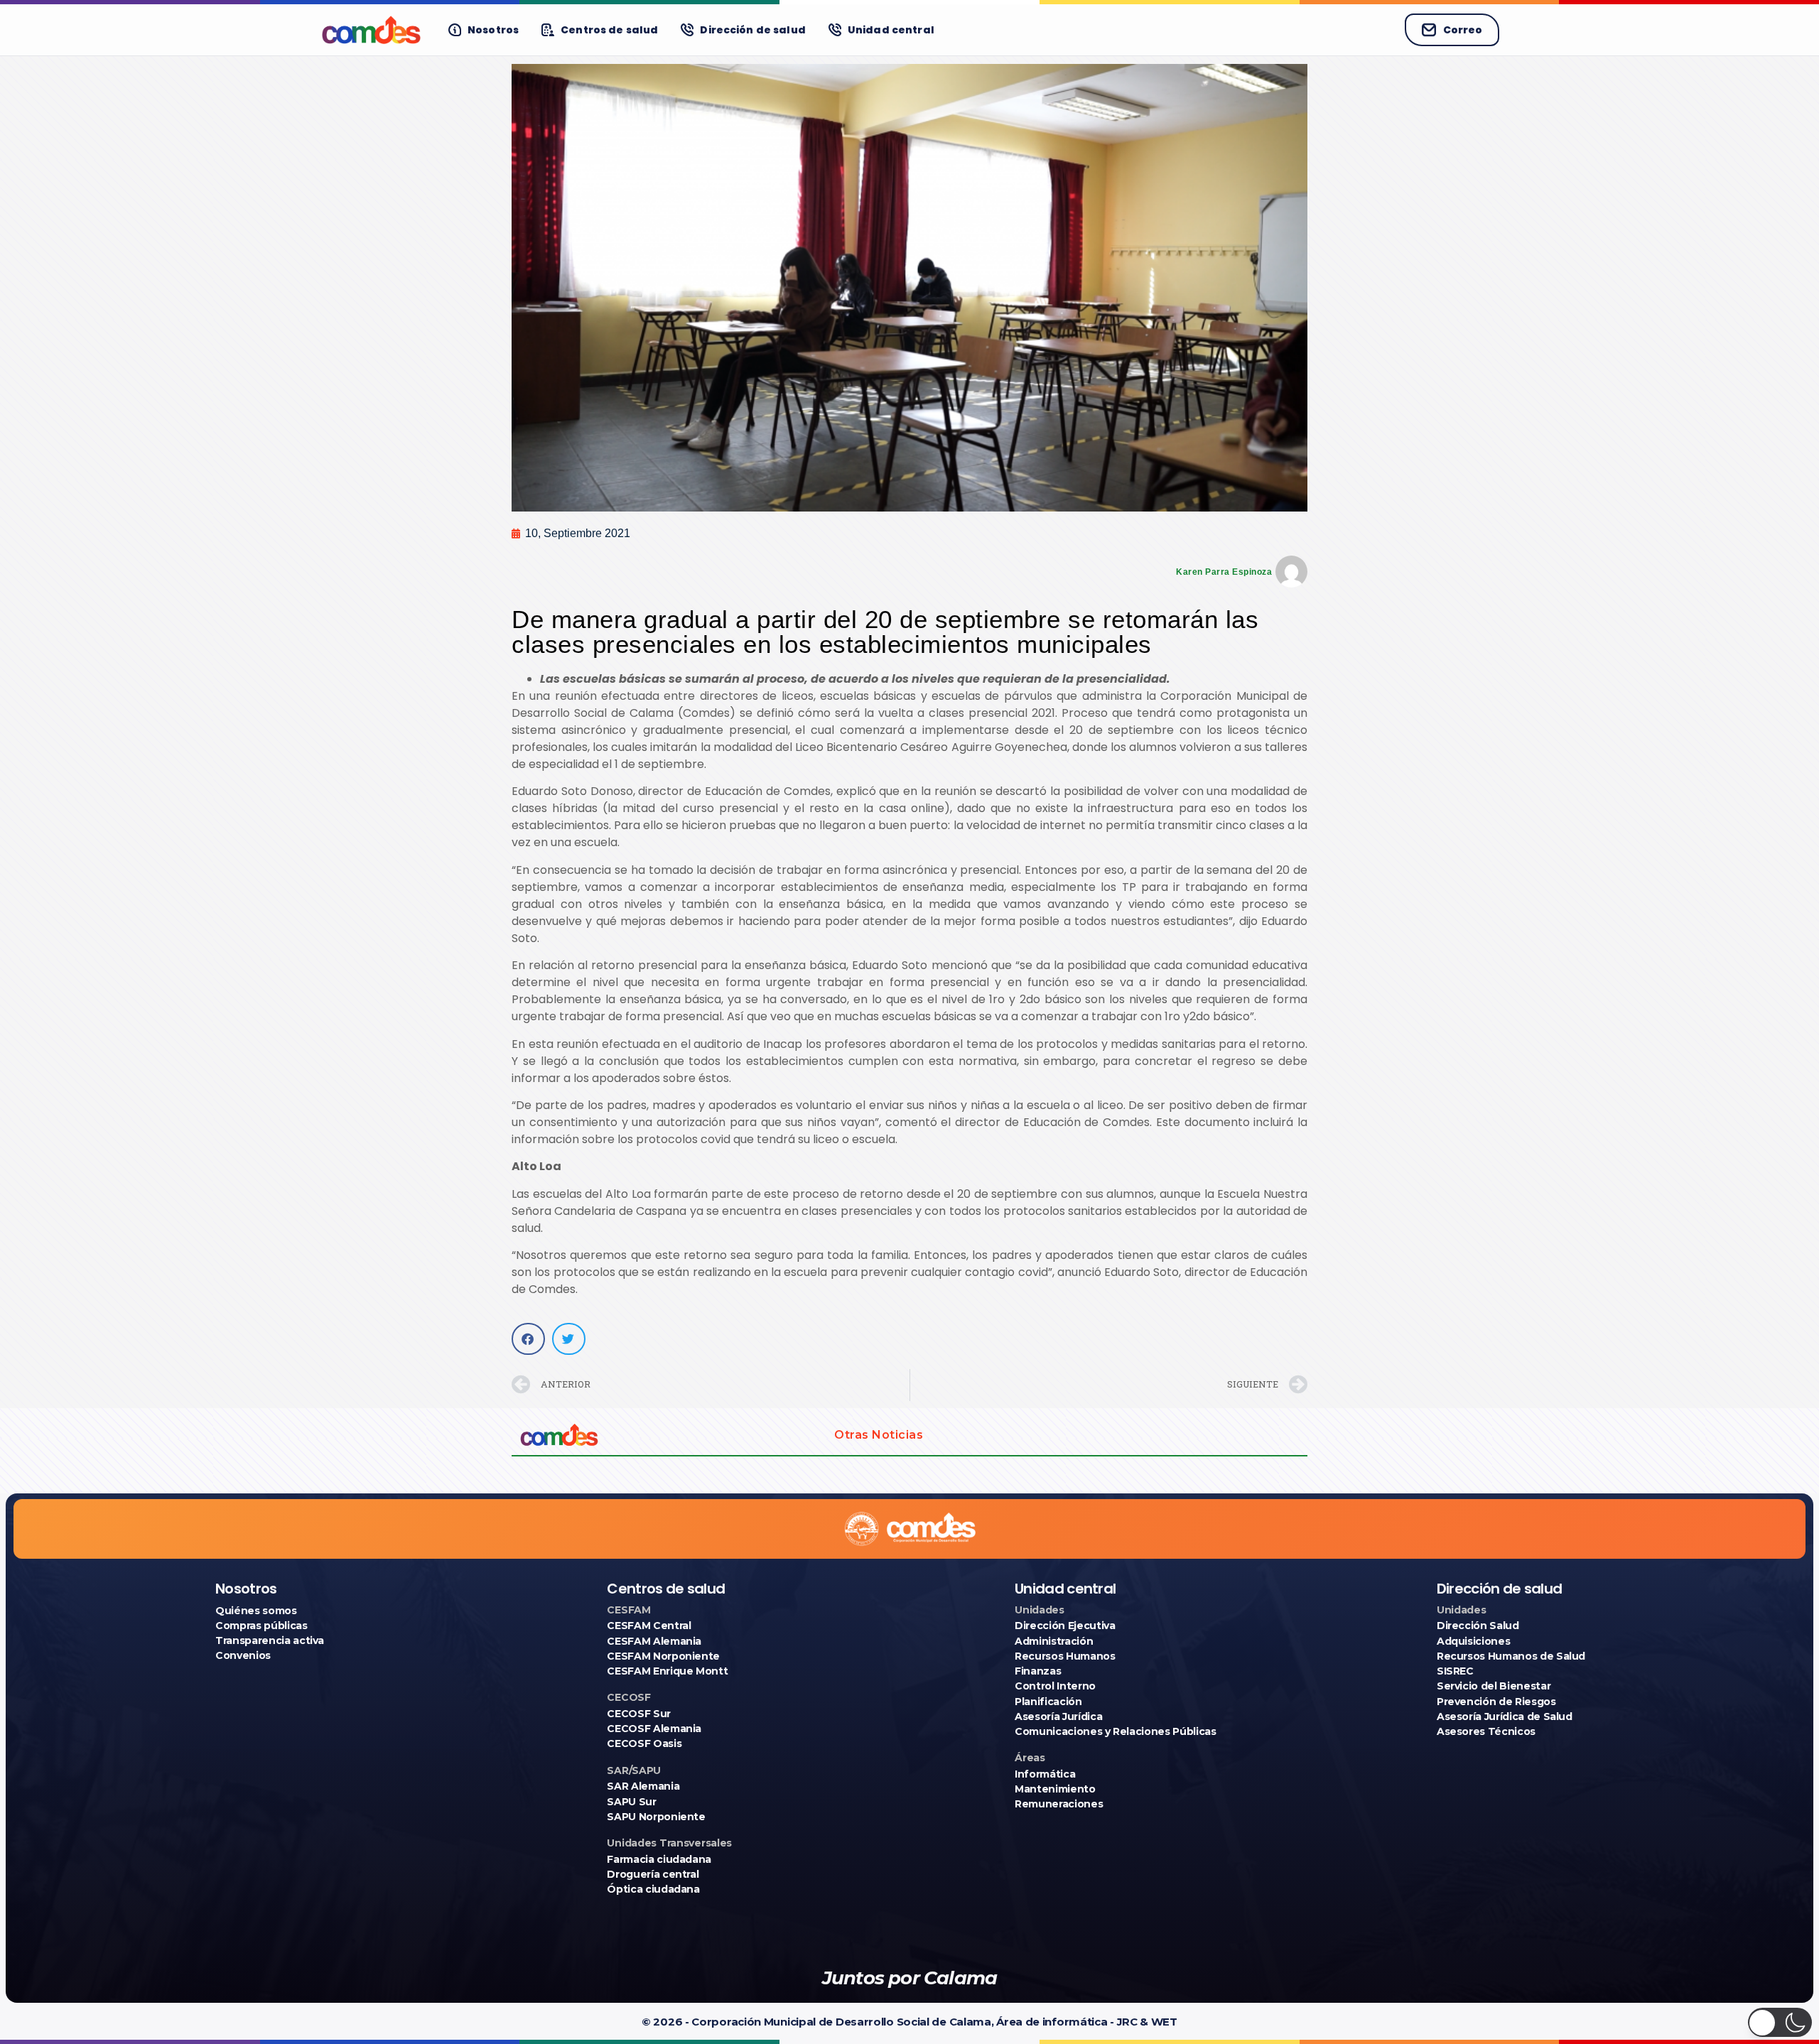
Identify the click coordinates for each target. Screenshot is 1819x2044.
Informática (1045, 1774)
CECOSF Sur (639, 1714)
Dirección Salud (1478, 1626)
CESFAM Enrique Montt (667, 1671)
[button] (528, 1339)
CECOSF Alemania (654, 1729)
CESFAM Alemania (654, 1641)
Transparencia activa (270, 1640)
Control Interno (1055, 1686)
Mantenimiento (1055, 1789)
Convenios (243, 1655)
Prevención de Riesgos (1496, 1702)
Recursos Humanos (1065, 1656)
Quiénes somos (256, 1611)
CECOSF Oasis (644, 1743)
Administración (1054, 1641)
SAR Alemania (643, 1786)
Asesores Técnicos (1486, 1731)
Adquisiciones (1473, 1641)
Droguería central (653, 1874)
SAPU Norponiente (656, 1817)
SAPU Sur (631, 1802)
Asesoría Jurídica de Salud (1505, 1716)
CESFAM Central (649, 1626)
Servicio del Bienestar (1494, 1686)
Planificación (1048, 1702)
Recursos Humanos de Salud (1511, 1656)
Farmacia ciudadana (659, 1859)
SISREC (1455, 1671)
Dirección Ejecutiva (1065, 1626)
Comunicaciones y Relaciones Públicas (1115, 1731)
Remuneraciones (1059, 1804)
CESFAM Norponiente (663, 1656)
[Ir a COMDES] (371, 30)
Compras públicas (261, 1626)
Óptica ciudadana (653, 1889)
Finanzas (1038, 1671)
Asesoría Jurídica (1058, 1716)
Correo (1463, 30)
